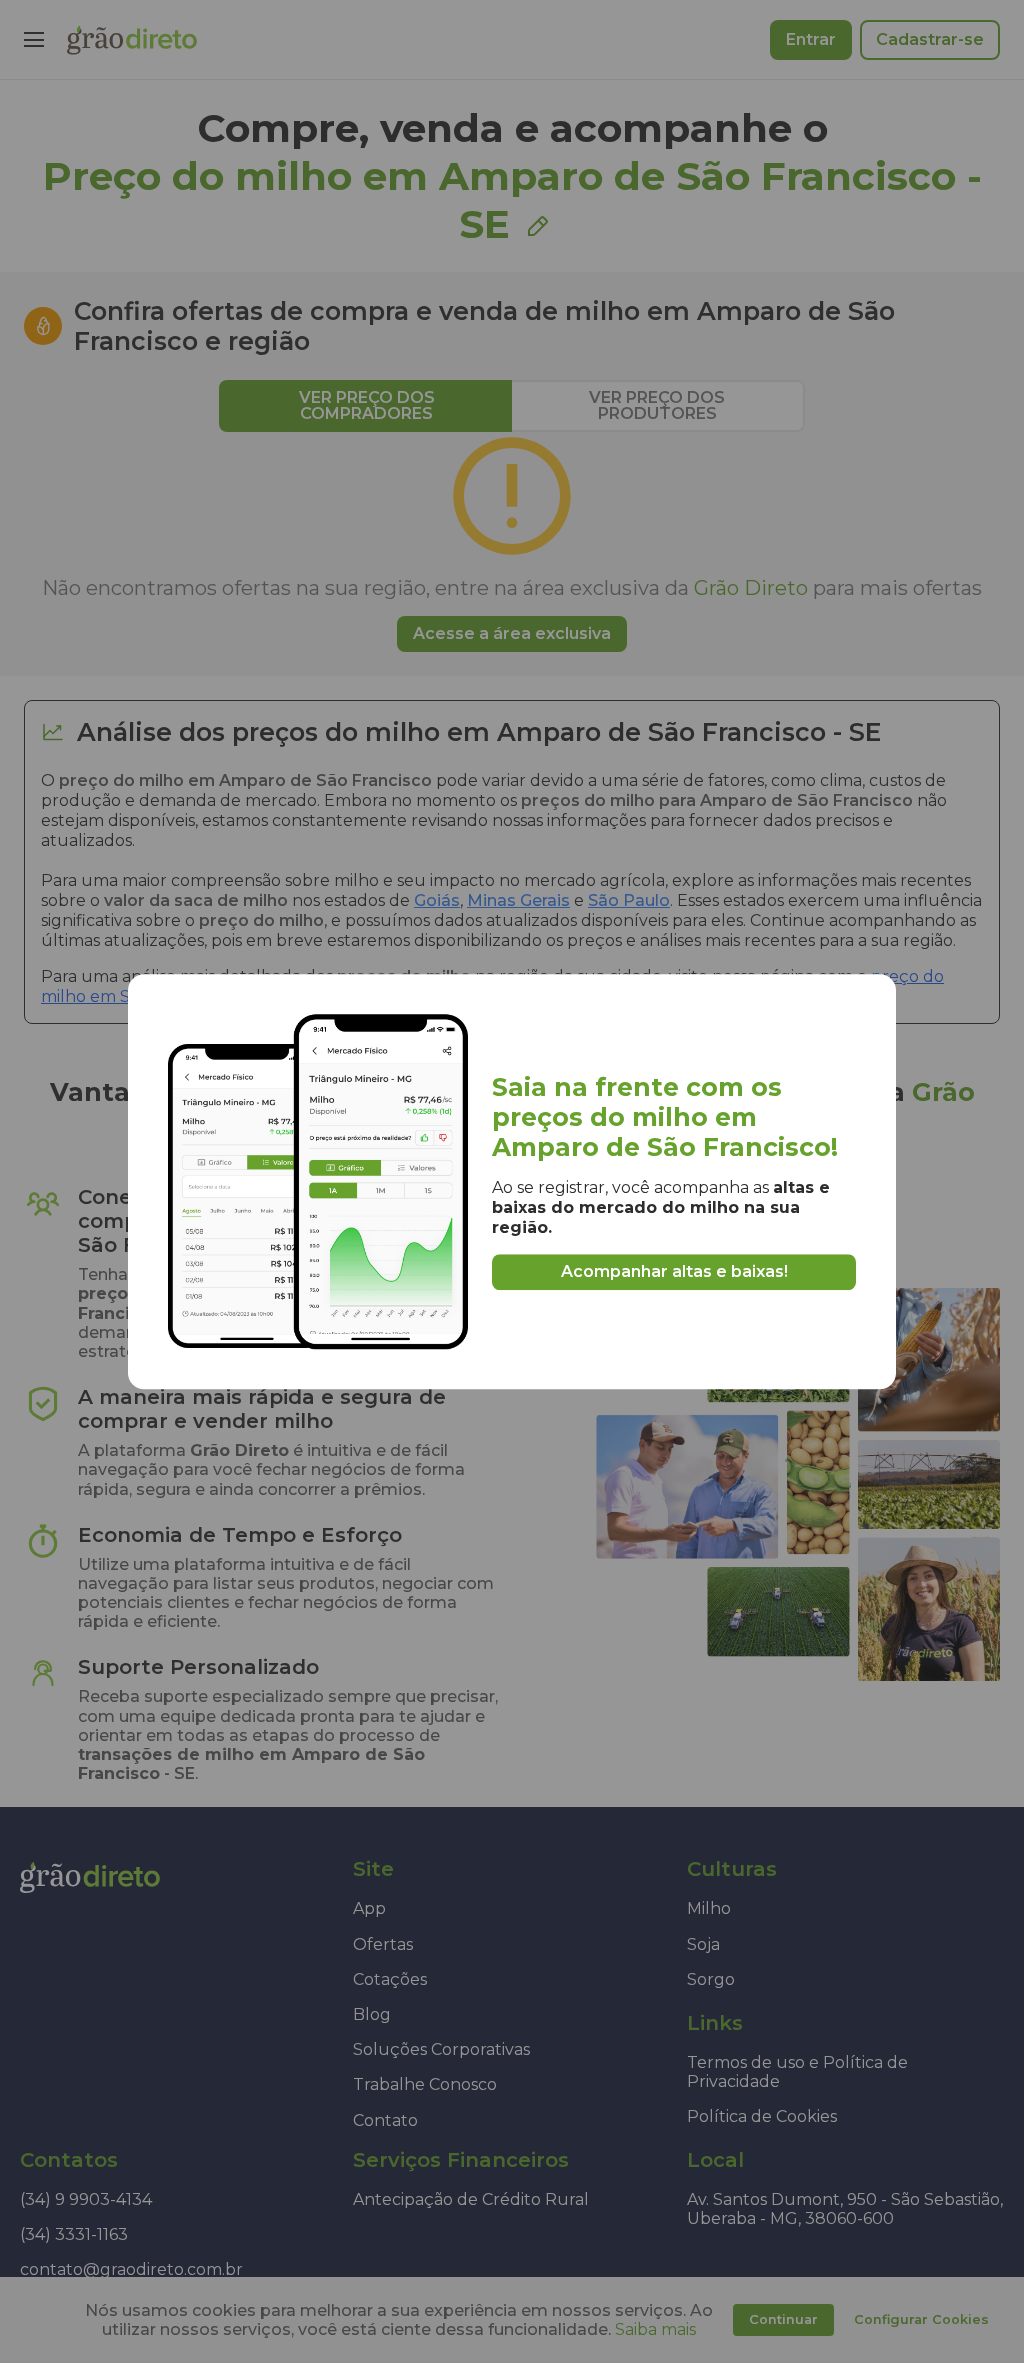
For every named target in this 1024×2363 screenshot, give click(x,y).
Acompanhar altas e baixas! (674, 1272)
